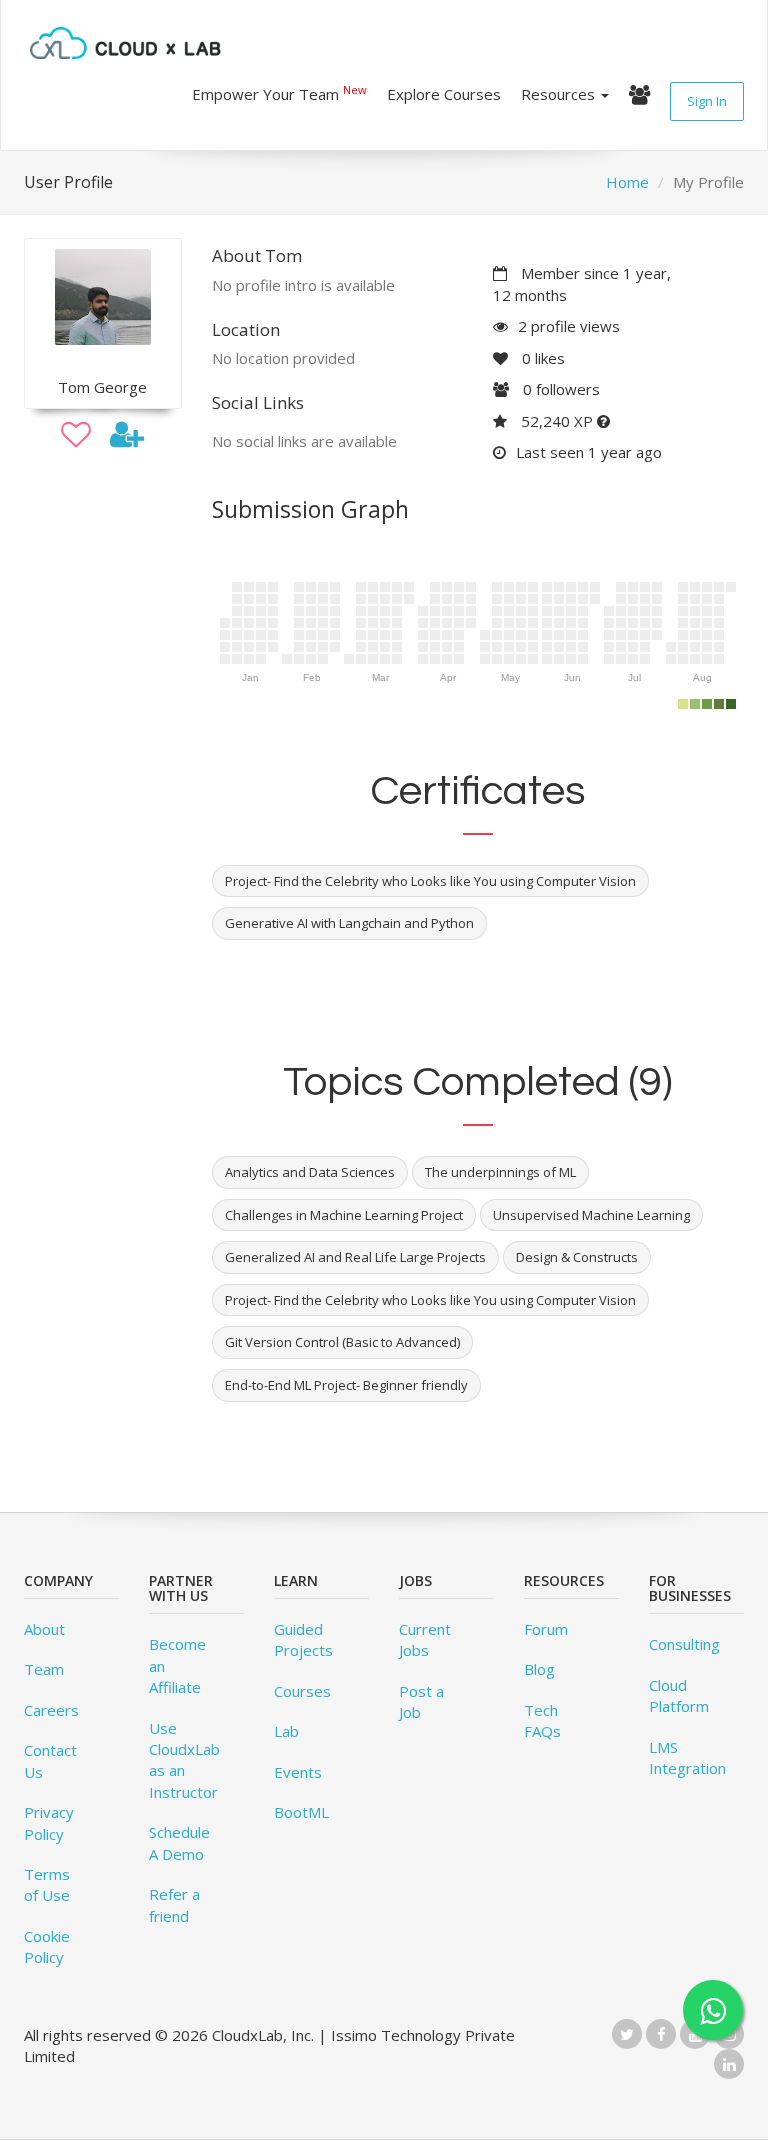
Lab (286, 1731)
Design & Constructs (577, 1257)
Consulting (684, 1644)
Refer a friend (174, 1904)
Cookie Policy (47, 1946)
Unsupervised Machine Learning (591, 1215)
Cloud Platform (679, 1695)
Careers (51, 1710)
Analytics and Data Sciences (310, 1172)
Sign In (707, 101)
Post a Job (421, 1701)
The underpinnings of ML (500, 1172)
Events (298, 1772)
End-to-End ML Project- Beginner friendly (346, 1385)
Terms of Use (47, 1884)
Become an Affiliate (177, 1665)
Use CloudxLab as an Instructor (184, 1760)
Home (627, 182)
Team (44, 1669)
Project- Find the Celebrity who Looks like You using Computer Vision (430, 1300)
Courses (302, 1691)
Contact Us (50, 1760)
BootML (301, 1812)
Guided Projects (303, 1639)
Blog (539, 1669)
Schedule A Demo (179, 1842)
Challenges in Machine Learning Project (344, 1215)
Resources (560, 94)
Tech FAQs (542, 1720)
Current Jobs (425, 1639)
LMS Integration (687, 1757)
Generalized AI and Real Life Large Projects (355, 1257)
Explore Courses (444, 94)
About (44, 1629)
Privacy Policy (49, 1822)
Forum (546, 1629)
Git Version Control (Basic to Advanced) (342, 1342)
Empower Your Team (279, 93)
